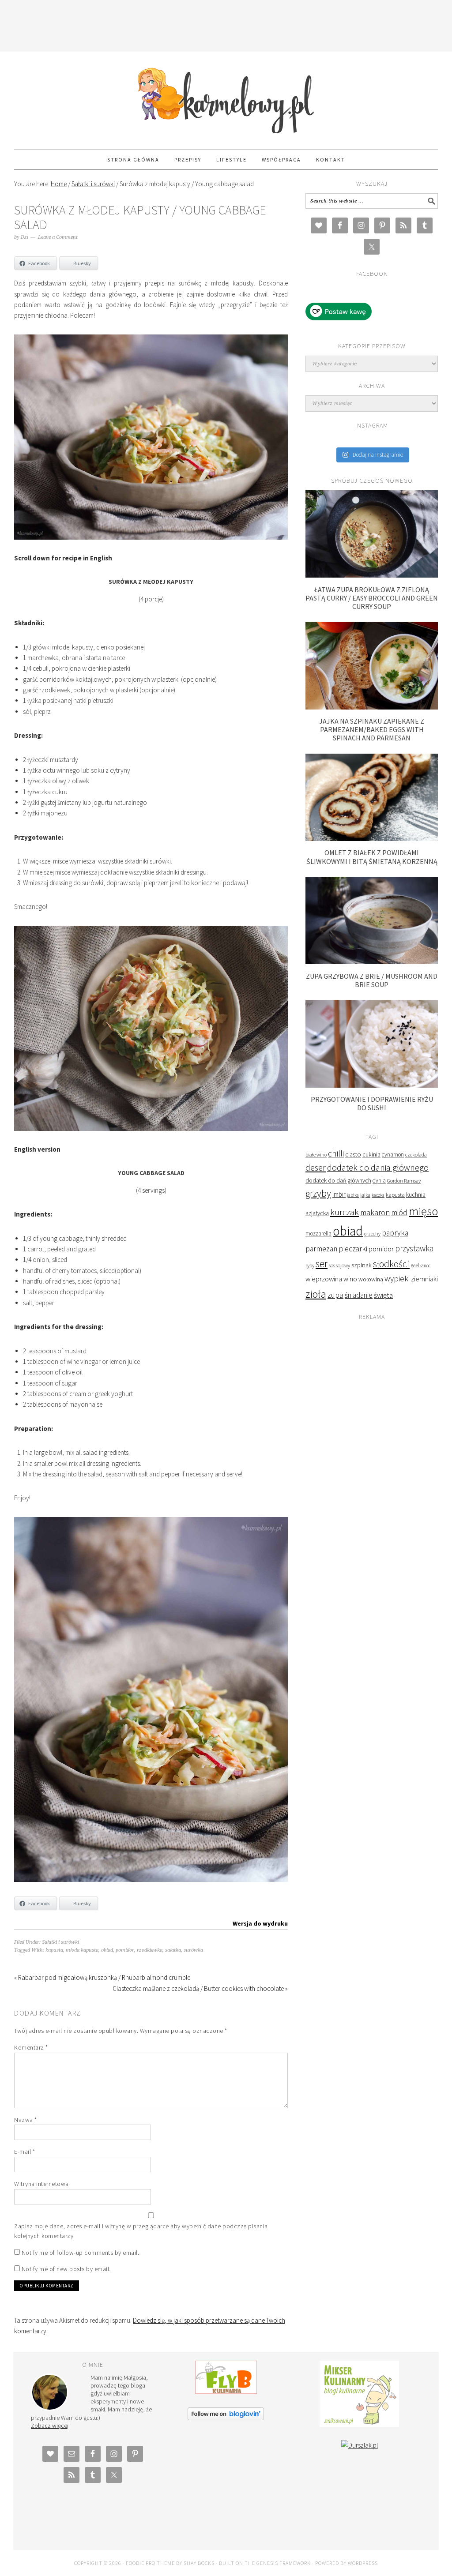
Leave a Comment (58, 237)
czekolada (416, 1155)
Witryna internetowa (41, 2184)
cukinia (371, 1154)
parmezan (321, 1249)
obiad (107, 1950)
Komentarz (31, 2047)
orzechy (372, 1234)
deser (316, 1167)
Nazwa (26, 2120)
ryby (310, 1265)
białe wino (316, 1155)
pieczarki (353, 1249)
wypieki (397, 1279)
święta (383, 1295)
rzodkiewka (150, 1950)
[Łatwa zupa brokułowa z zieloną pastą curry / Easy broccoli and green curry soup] (372, 575)
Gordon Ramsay (404, 1181)
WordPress (363, 2563)
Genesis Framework (284, 2563)
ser (322, 1264)
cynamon (393, 1155)
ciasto (353, 1154)
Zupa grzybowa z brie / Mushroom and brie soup (372, 980)
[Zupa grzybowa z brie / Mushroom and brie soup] (372, 962)
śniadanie (359, 1295)
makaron (375, 1212)
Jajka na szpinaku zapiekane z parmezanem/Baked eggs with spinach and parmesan (372, 729)
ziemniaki (424, 1279)
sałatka (173, 1950)
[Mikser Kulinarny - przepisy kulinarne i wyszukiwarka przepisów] (359, 2424)
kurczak (345, 1212)
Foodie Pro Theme (150, 2563)
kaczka (378, 1195)
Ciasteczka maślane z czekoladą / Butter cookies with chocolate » (200, 1988)
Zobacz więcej (50, 2426)
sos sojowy (339, 1265)
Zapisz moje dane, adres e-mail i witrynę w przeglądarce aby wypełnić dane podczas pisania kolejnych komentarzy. (141, 2231)
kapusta (54, 1950)
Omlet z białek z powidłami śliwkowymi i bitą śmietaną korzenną (372, 857)
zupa (335, 1295)
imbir (339, 1194)
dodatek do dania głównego (378, 1167)
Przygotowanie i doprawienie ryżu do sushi (372, 1103)
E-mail (24, 2152)
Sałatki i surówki (60, 1942)
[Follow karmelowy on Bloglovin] (226, 2418)
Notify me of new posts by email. (66, 2269)
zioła (316, 1294)
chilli (336, 1153)
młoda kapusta (82, 1950)
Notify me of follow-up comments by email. (81, 2253)
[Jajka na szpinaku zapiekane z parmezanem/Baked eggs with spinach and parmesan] (372, 707)
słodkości (391, 1264)
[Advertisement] (226, 24)
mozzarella (318, 1234)
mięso (423, 1211)
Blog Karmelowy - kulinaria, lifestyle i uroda (226, 97)
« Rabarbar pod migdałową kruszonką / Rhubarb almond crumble (102, 1977)
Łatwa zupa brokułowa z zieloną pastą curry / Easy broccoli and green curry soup (372, 598)
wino (350, 1279)
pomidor (125, 1950)
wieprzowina (324, 1279)
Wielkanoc (421, 1265)
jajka (365, 1195)
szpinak (362, 1265)
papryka (395, 1233)
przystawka (414, 1248)
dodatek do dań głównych (338, 1181)
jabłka (353, 1195)
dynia (379, 1181)
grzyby (318, 1193)
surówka (193, 1950)
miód (399, 1213)
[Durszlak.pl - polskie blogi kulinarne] (360, 2445)
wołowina (371, 1279)
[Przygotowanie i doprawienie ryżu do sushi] (372, 1085)
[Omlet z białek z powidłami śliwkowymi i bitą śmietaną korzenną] (372, 839)
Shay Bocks (199, 2563)
